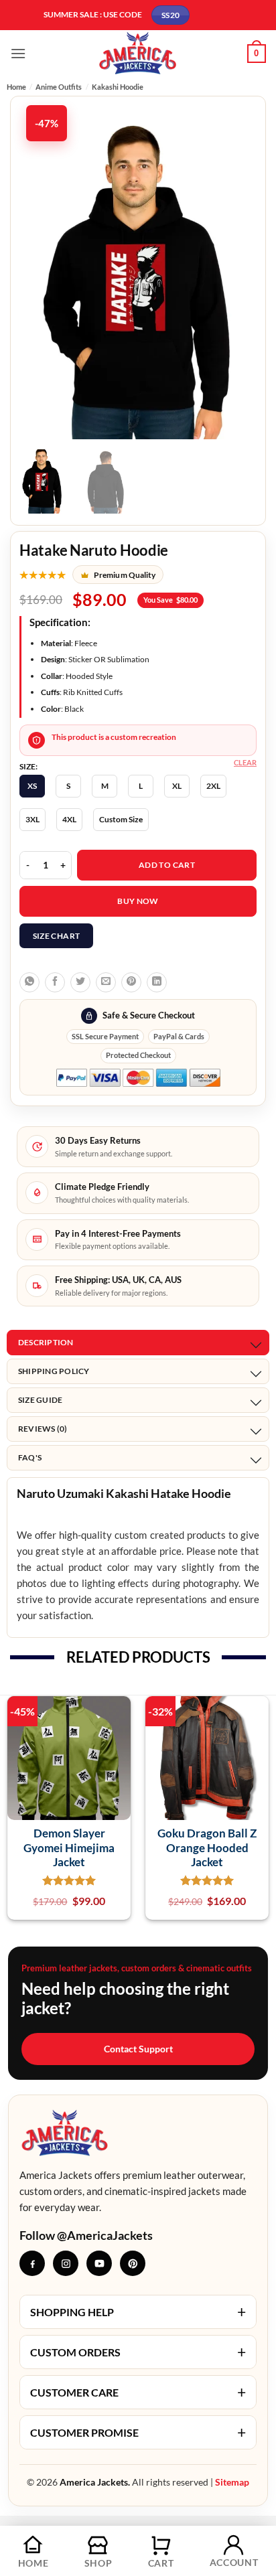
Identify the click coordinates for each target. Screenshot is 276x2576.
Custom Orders (138, 2352)
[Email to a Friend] (106, 982)
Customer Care (138, 2392)
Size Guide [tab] (40, 1400)
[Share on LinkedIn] (157, 982)
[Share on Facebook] (55, 982)
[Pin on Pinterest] (131, 982)
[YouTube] (99, 2263)
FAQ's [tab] (30, 1457)
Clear (245, 762)
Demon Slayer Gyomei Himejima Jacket (69, 1847)
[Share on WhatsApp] (29, 982)
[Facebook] (32, 2263)
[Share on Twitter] (80, 982)
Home (16, 87)
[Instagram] (66, 2263)
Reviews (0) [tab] (43, 1429)
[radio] (32, 786)
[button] (18, 53)
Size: (28, 767)
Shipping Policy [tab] (54, 1371)
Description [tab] (46, 1342)
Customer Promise (138, 2432)
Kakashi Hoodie (118, 87)
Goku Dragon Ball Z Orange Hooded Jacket (207, 1847)
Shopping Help (138, 2312)
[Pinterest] (133, 2263)
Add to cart (167, 865)
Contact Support (138, 2049)
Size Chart (57, 936)
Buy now (138, 901)
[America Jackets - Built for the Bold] (138, 53)
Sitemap (232, 2482)
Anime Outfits (59, 87)
